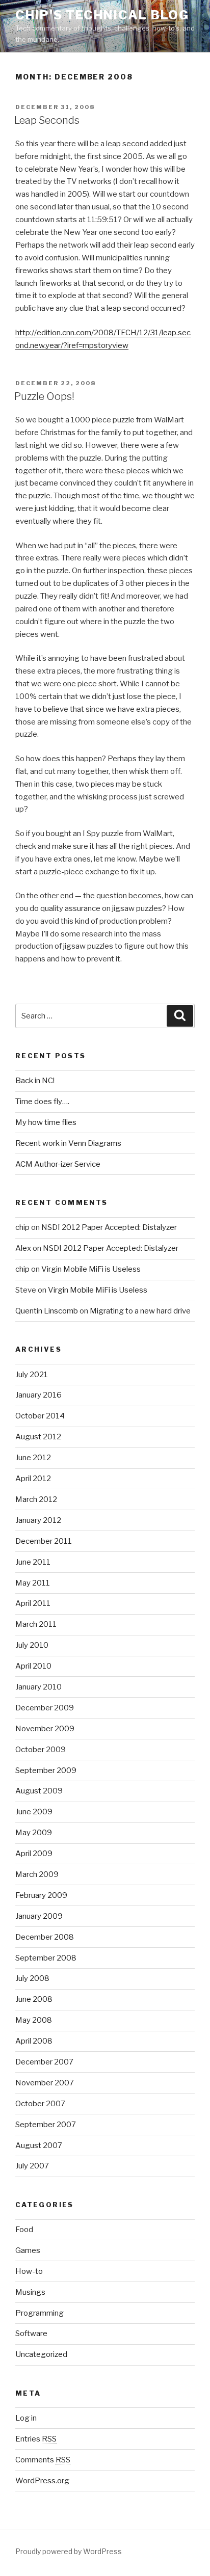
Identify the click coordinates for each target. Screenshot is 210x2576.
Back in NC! (35, 1081)
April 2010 (33, 1666)
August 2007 (39, 2145)
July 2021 (32, 1375)
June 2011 (33, 1562)
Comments (43, 2460)
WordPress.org (42, 2481)
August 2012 (38, 1437)
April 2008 (34, 2041)
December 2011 (44, 1541)
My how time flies (46, 1122)
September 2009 (46, 1770)
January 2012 (38, 1520)
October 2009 (41, 1750)
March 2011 (36, 1624)
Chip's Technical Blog (102, 15)
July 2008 (32, 1978)
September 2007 (46, 2125)
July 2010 (32, 1645)
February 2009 (41, 1895)
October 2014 (40, 1416)
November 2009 (45, 1729)
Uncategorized (41, 2354)
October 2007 (40, 2104)
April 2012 (33, 1479)
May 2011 (33, 1583)
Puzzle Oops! (44, 396)
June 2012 (33, 1458)
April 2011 (33, 1603)
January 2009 (39, 1916)
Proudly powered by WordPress (69, 2551)
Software (31, 2333)
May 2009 (34, 1833)
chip (22, 1227)
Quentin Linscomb (47, 1311)
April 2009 (34, 1854)
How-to (29, 2271)
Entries (36, 2439)
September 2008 (46, 1958)
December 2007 (44, 2062)
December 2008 (45, 1937)
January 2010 (38, 1687)
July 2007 (32, 2166)
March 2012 (36, 1499)
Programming (40, 2313)
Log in (26, 2418)
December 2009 (45, 1708)
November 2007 (45, 2083)
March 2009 (37, 1874)
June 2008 (34, 1999)
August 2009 (39, 1791)
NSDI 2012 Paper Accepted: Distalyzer (109, 1227)
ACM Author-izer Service (58, 1164)
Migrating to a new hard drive (140, 1311)
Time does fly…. (42, 1102)
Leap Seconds (47, 120)
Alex (23, 1248)
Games (28, 2250)
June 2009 (34, 1812)
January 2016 (38, 1395)
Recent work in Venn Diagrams (68, 1143)
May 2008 (34, 2020)
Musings (30, 2292)
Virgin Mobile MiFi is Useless (91, 1269)
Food (24, 2230)
